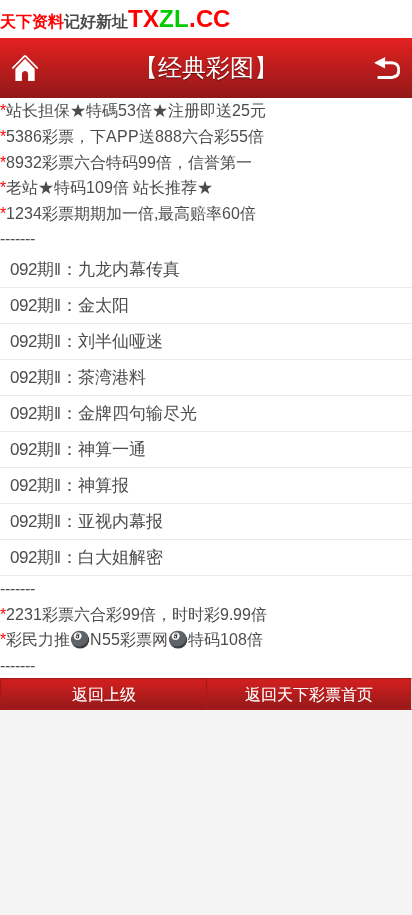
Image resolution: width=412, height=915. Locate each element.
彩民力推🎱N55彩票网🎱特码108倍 (134, 639)
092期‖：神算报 (69, 485)
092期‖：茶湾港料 (78, 377)
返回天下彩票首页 (309, 694)
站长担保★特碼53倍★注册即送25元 (136, 110)
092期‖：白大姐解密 (86, 557)
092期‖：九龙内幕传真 (95, 269)
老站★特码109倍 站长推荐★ (109, 187)
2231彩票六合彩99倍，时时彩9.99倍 (136, 614)
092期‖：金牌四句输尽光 (103, 413)
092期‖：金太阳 (69, 305)
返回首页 (25, 68)
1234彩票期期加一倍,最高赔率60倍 (131, 213)
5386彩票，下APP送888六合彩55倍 (135, 136)
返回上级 (104, 694)
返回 (387, 68)
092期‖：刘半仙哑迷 (86, 341)
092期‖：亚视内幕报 (86, 521)
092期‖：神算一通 (78, 449)
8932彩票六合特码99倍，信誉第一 (129, 162)
